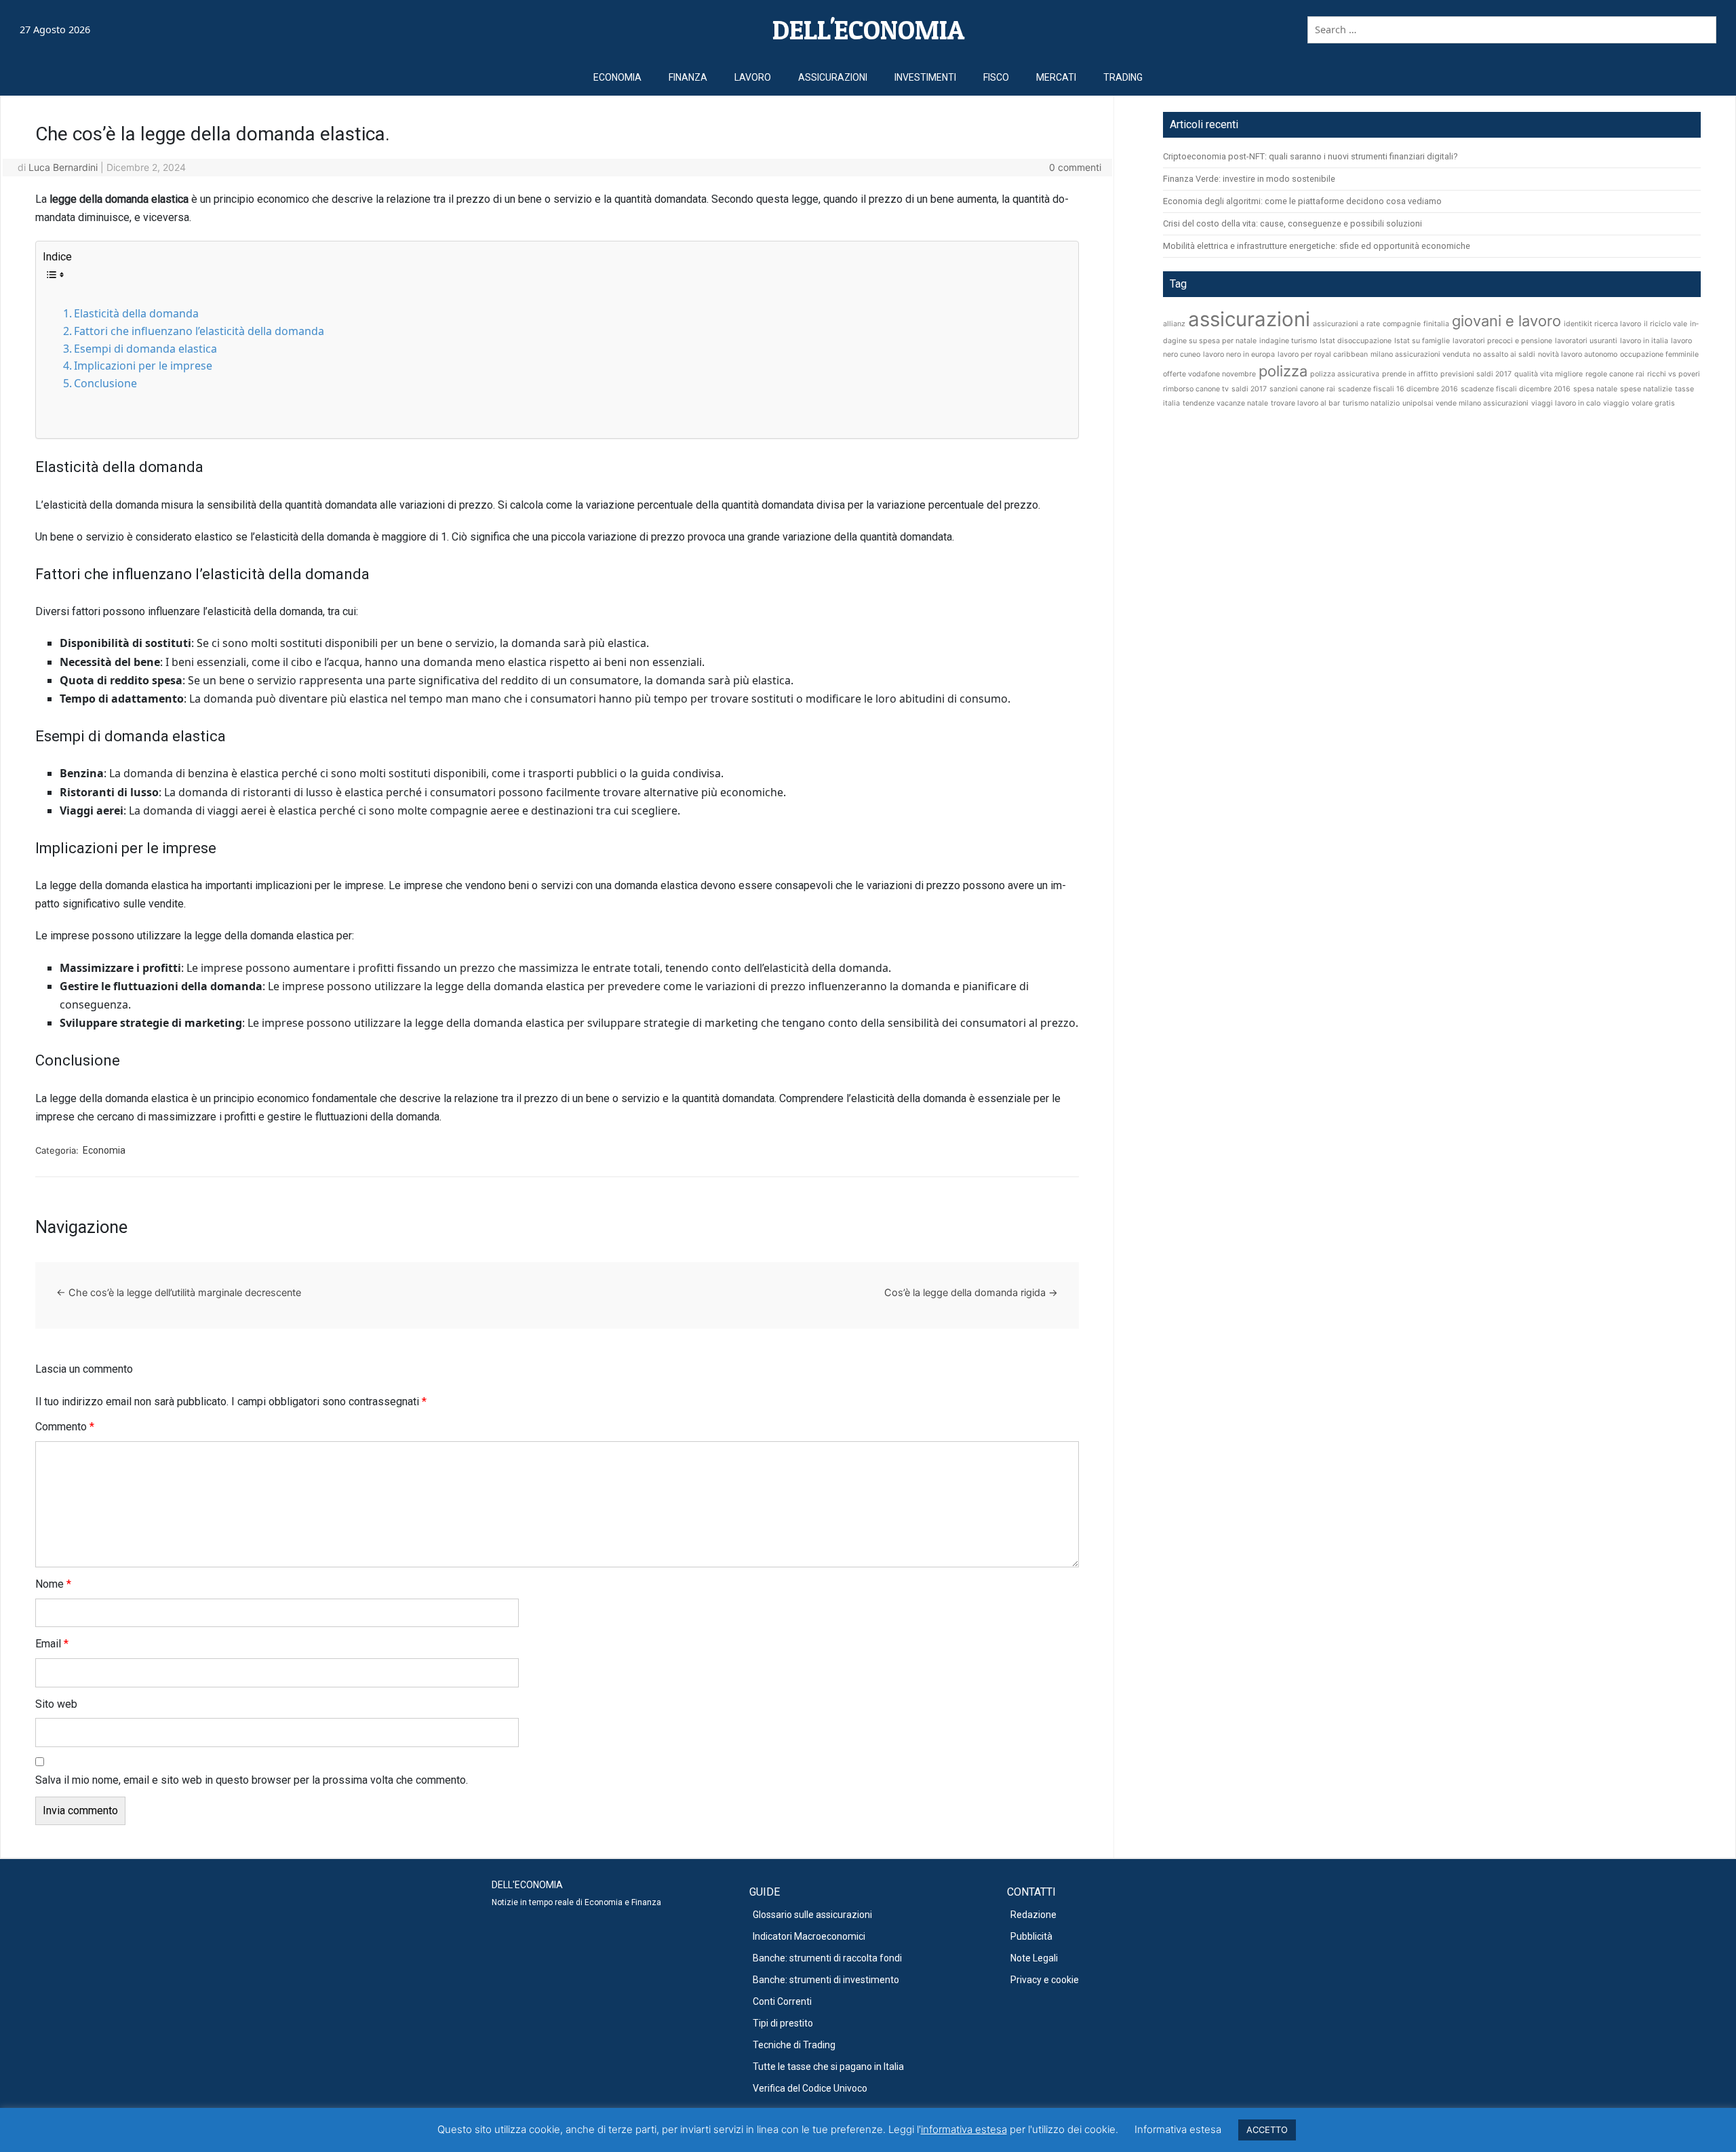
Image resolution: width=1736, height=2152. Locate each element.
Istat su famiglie (1422, 341)
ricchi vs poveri (1674, 374)
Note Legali (1034, 1958)
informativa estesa (964, 2129)
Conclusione (105, 383)
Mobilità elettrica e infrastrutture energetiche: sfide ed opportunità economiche (1317, 246)
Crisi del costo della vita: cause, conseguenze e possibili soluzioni (1293, 223)
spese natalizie (1646, 389)
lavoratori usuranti (1586, 341)
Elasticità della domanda (136, 313)
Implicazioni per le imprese (143, 366)
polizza (1283, 371)
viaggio (1616, 403)
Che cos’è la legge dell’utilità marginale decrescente (179, 1292)
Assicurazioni (833, 77)
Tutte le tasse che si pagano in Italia (828, 2067)
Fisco (996, 77)
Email (52, 1644)
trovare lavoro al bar (1305, 403)
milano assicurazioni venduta (1420, 354)
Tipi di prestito (783, 2023)
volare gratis (1653, 403)
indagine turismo (1288, 341)
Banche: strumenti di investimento (826, 1980)
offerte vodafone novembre (1209, 374)
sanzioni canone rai (1302, 389)
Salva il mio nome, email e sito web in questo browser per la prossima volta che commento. (252, 1780)
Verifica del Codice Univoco (810, 2088)
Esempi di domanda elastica (145, 349)
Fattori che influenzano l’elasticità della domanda (199, 331)
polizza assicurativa (1345, 374)
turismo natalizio (1371, 403)
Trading (1123, 77)
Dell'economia (868, 30)
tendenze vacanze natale (1225, 403)
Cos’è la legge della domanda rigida (971, 1292)
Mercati (1056, 77)
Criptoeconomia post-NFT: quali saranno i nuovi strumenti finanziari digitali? (1310, 156)
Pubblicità (1031, 1936)
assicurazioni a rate (1346, 324)
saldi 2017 (1249, 389)
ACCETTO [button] (1267, 2130)
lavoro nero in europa (1239, 354)
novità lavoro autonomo (1578, 354)
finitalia (1436, 324)
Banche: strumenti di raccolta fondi (827, 1958)
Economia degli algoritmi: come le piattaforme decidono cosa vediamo (1302, 201)
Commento (65, 1427)
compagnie (1402, 324)
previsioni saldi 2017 (1476, 374)
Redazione (1033, 1915)
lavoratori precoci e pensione (1502, 341)
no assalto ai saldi (1504, 354)
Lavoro (753, 77)
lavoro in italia (1644, 341)
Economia (617, 77)
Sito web (56, 1704)
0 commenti (1075, 167)
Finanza (688, 77)
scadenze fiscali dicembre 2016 (1516, 389)
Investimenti (925, 77)
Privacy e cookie (1045, 1980)
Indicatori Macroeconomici (809, 1936)
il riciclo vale (1665, 324)
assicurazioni (1249, 319)
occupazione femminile (1659, 354)
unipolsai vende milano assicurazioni (1465, 403)
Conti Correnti (782, 2001)
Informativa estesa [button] (1178, 2129)
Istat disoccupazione (1356, 341)
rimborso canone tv (1196, 389)
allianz (1174, 324)
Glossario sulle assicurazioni (812, 1915)
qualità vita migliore (1548, 374)
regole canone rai (1615, 374)
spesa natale (1595, 389)
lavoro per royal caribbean (1323, 354)
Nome (53, 1584)
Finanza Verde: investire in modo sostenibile (1249, 179)
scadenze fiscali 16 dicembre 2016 (1398, 389)
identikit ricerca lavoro (1602, 324)
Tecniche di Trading (794, 2045)
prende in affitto (1410, 374)
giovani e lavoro (1506, 321)
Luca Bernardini (63, 167)
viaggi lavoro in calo (1566, 403)
